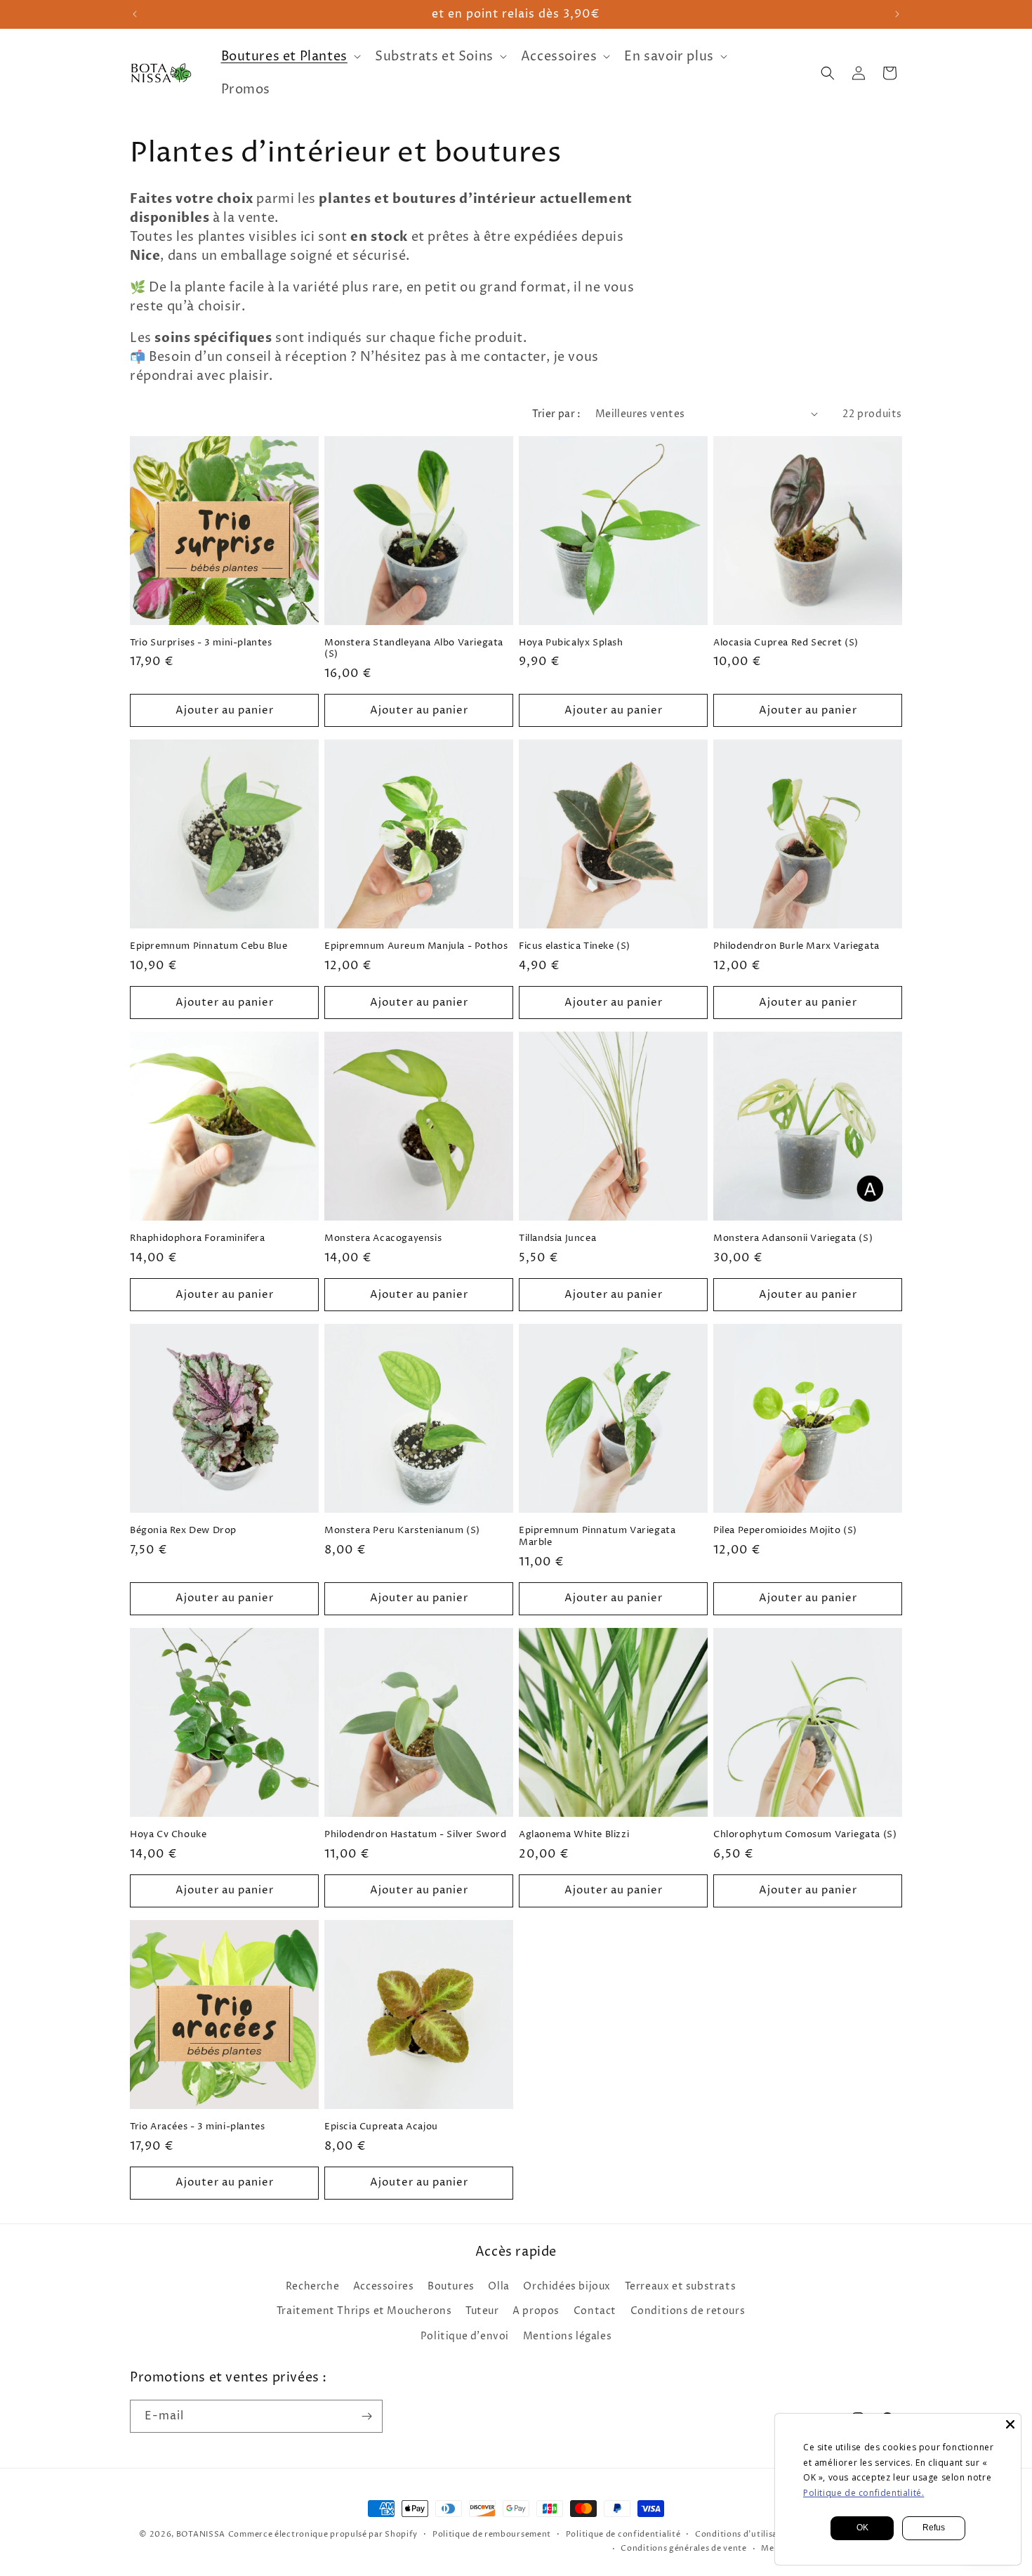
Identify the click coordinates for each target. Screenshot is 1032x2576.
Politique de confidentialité (623, 2534)
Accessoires (384, 2286)
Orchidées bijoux (567, 2286)
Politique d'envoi (465, 2336)
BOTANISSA (201, 2534)
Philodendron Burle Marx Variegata (796, 946)
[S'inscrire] (366, 2416)
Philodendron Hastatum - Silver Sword (416, 1835)
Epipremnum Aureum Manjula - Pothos (416, 946)
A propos (536, 2311)
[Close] (1010, 2424)
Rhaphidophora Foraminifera (198, 1238)
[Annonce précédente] (135, 14)
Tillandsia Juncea (557, 1238)
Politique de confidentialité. (864, 2493)
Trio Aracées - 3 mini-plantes (197, 2127)
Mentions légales (568, 2336)
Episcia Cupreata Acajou (381, 2127)
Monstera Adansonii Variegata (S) (793, 1238)
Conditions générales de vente (683, 2548)
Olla (498, 2286)
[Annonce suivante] (897, 14)
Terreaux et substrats (681, 2286)
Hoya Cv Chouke (168, 1835)
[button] (290, 57)
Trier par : (556, 414)
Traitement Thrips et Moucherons (364, 2311)
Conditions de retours (688, 2311)
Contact (595, 2311)
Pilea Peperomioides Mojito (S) (785, 1531)
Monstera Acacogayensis (383, 1238)
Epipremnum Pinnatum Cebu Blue (209, 946)
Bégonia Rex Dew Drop (183, 1531)
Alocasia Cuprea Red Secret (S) (786, 643)
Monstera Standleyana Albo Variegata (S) (414, 649)
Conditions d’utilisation (745, 2534)
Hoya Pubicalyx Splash (571, 643)
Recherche (312, 2286)
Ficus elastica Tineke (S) (575, 946)
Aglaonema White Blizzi (574, 1835)
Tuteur (482, 2311)
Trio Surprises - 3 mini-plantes (201, 643)
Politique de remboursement (492, 2534)
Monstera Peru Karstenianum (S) (402, 1531)
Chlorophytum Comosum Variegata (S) (805, 1835)
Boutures (451, 2286)
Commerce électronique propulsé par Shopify (323, 2534)
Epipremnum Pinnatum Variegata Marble (597, 1537)
